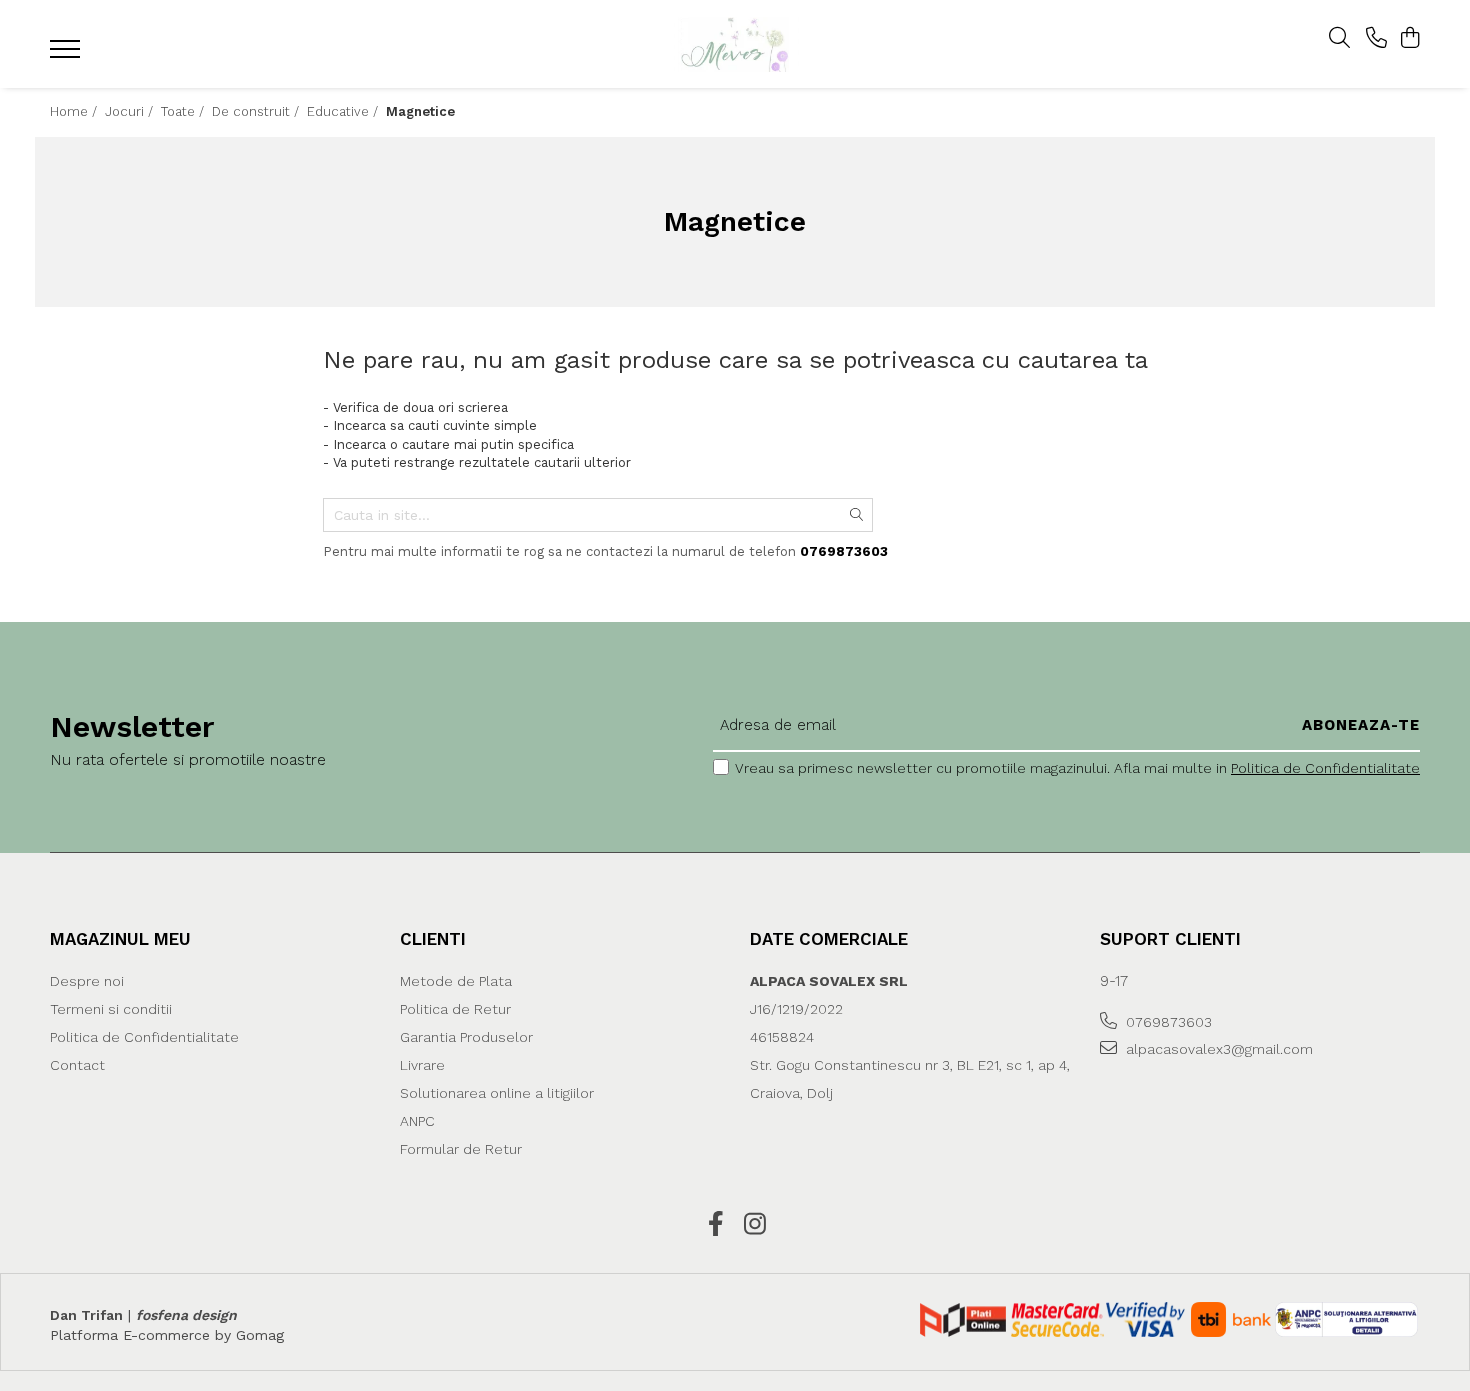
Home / (75, 111)
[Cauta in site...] (1339, 39)
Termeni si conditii (111, 1009)
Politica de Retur (455, 1009)
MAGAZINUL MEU (120, 939)
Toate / (184, 111)
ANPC (417, 1121)
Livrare (422, 1065)
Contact (77, 1065)
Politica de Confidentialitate (1325, 768)
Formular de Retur (461, 1149)
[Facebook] (715, 1225)
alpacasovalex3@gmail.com (1217, 1049)
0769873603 (1167, 1022)
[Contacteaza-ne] (1376, 39)
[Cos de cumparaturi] (1409, 39)
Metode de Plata (456, 981)
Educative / (344, 111)
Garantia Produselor (466, 1037)
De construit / (257, 111)
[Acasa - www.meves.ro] (735, 44)
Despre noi (87, 981)
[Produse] (67, 55)
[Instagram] (754, 1225)
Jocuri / (131, 111)
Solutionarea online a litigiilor (497, 1093)
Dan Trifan (86, 1315)
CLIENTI (433, 939)
